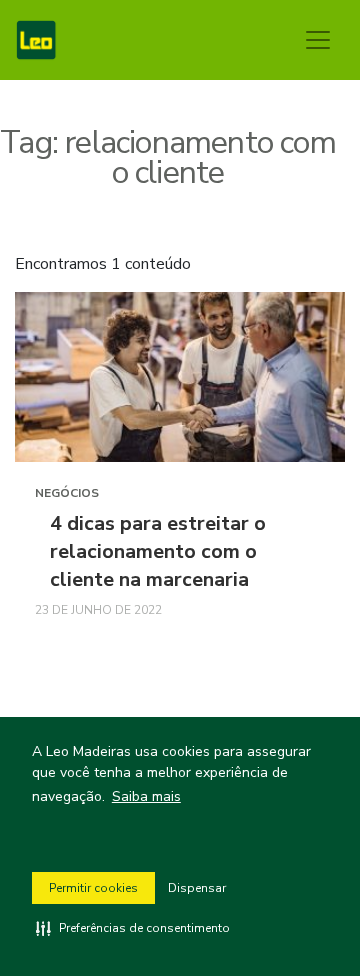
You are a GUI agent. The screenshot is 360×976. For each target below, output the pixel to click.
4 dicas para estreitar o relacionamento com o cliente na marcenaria (158, 551)
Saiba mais (146, 796)
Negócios (67, 493)
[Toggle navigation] (318, 40)
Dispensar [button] (197, 888)
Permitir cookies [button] (93, 888)
